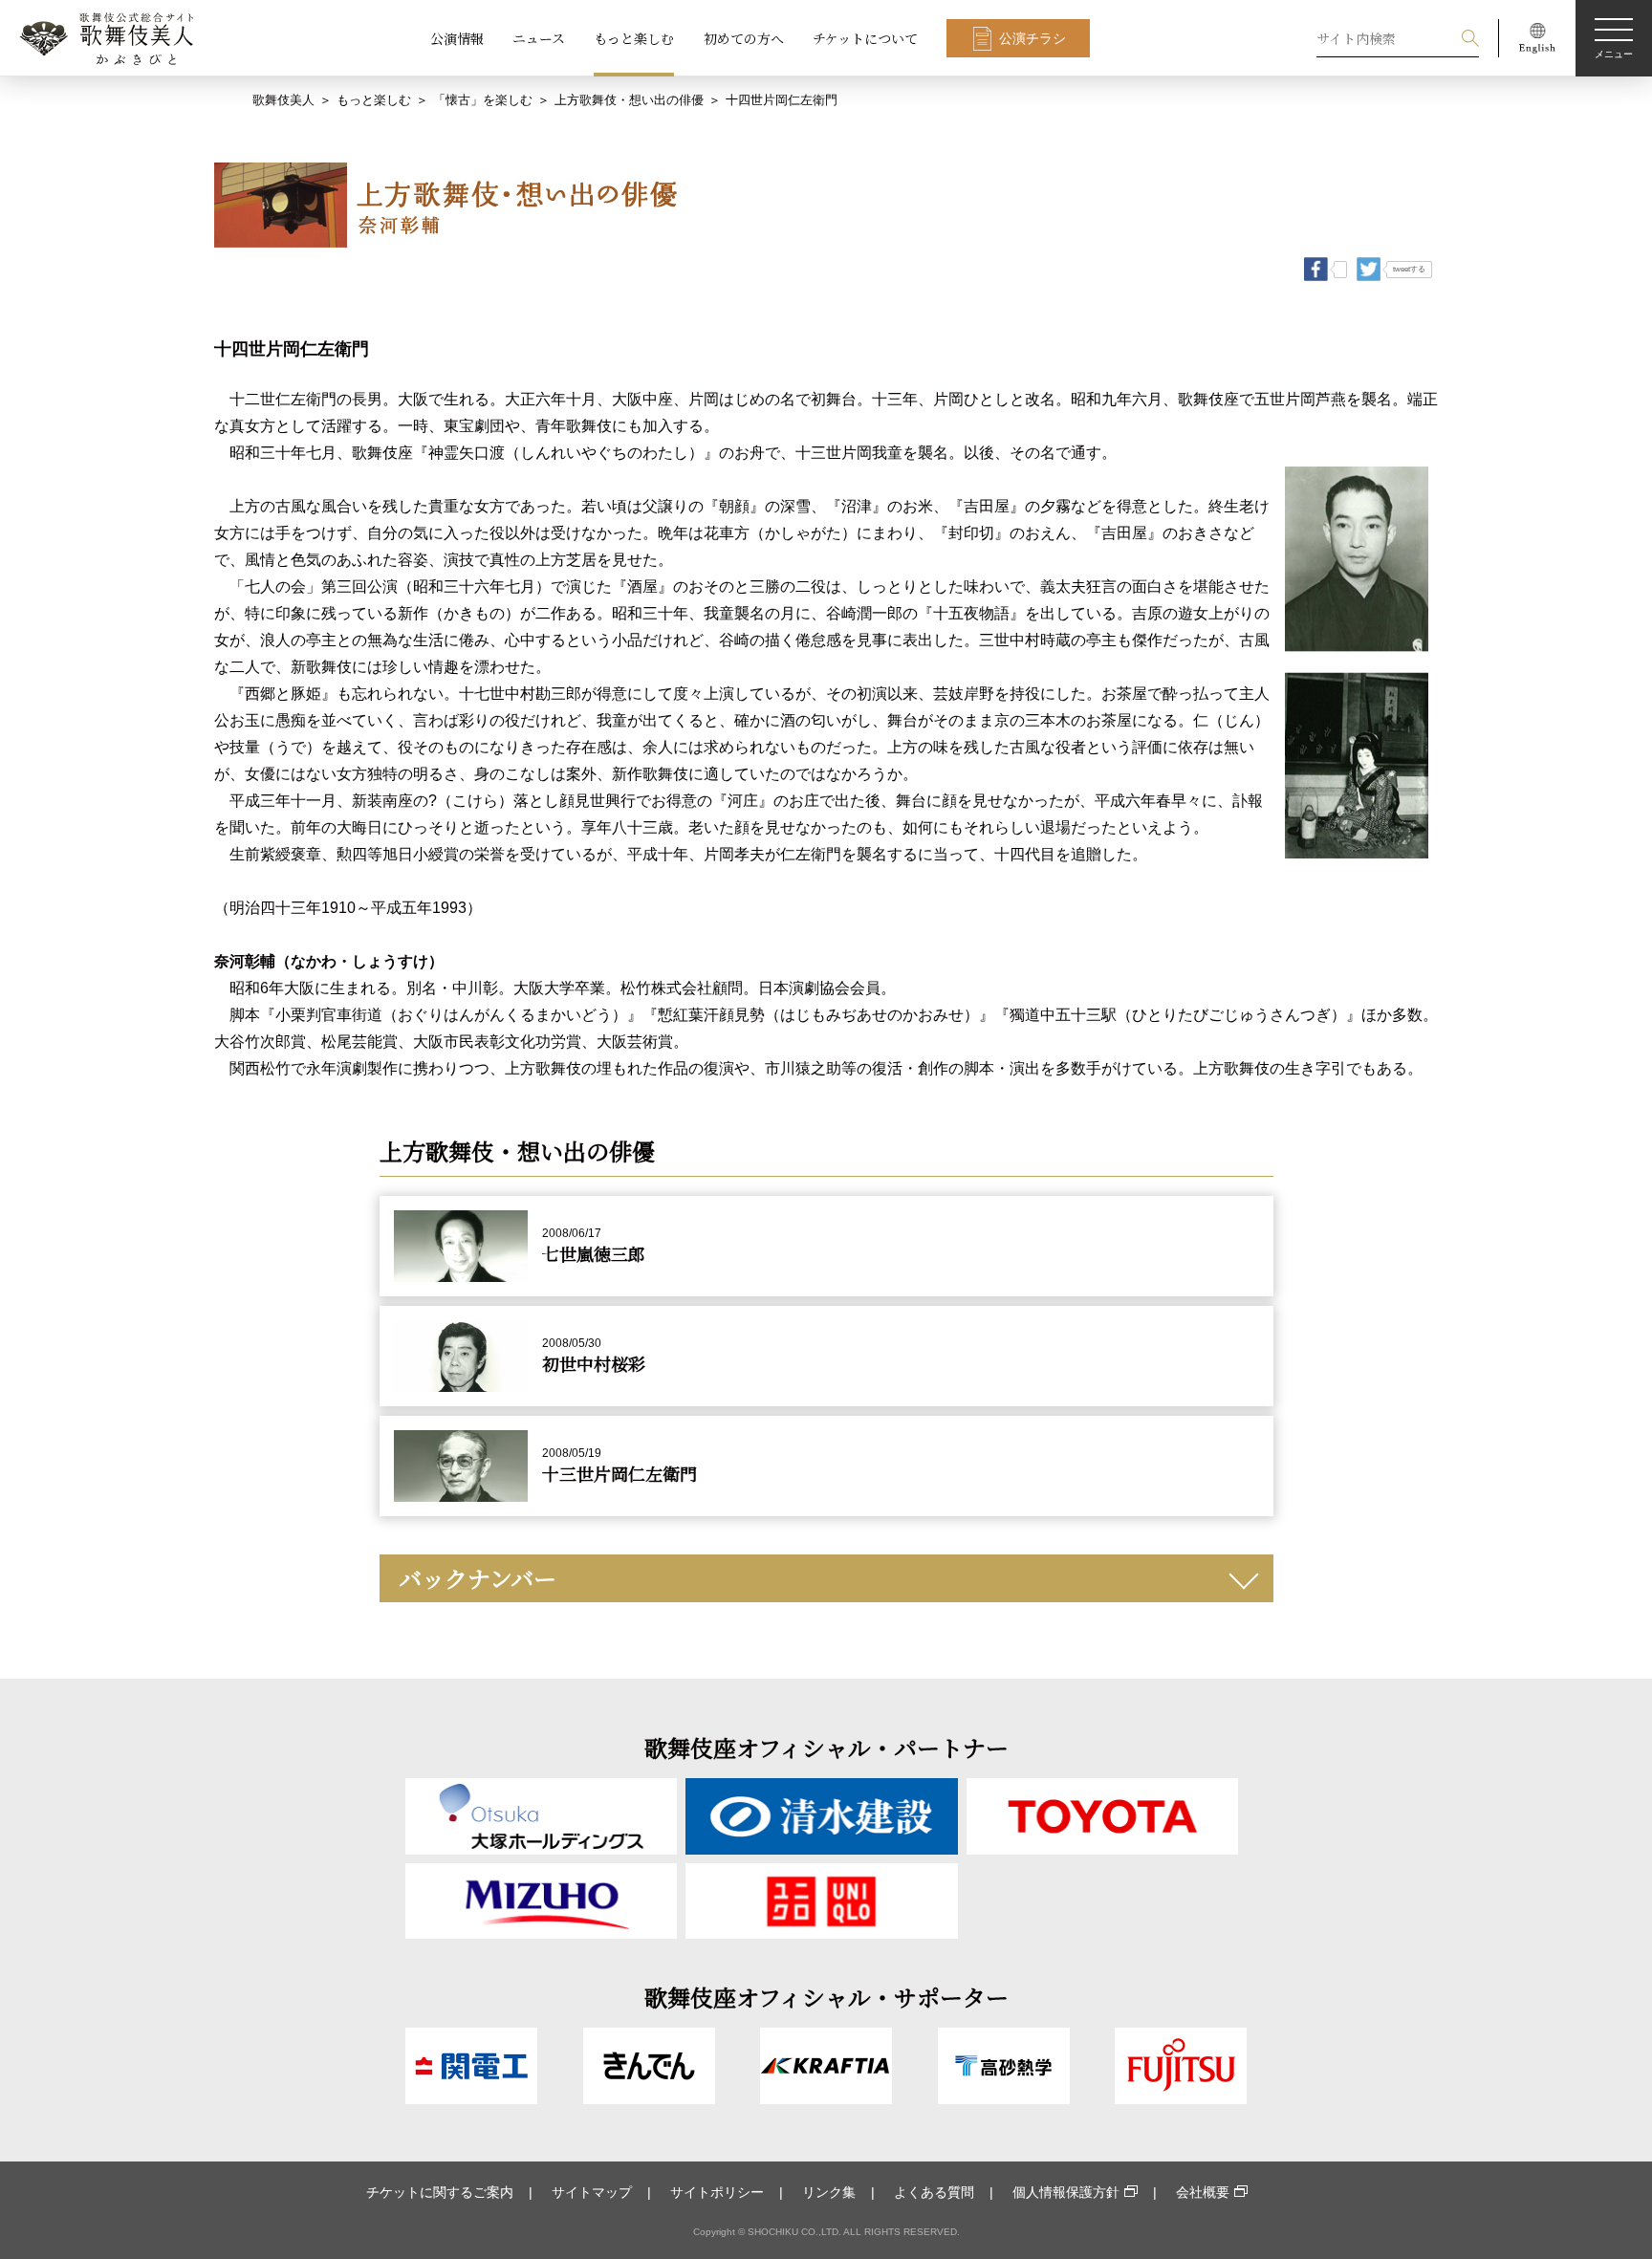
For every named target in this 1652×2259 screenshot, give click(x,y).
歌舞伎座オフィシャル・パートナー (826, 1747)
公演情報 (457, 38)
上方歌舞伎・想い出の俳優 (629, 100)
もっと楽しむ (634, 38)
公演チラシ (1032, 38)
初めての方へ (744, 38)
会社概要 (1203, 2192)
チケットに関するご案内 (440, 2192)
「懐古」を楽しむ (483, 100)
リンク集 (829, 2192)
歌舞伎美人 (283, 100)
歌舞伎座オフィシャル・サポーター (826, 1997)
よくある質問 (934, 2192)
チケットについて (865, 38)
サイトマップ (592, 2192)
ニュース (539, 38)
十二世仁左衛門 (283, 399)
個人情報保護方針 (1066, 2192)
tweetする (1409, 269)
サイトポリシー (717, 2192)
